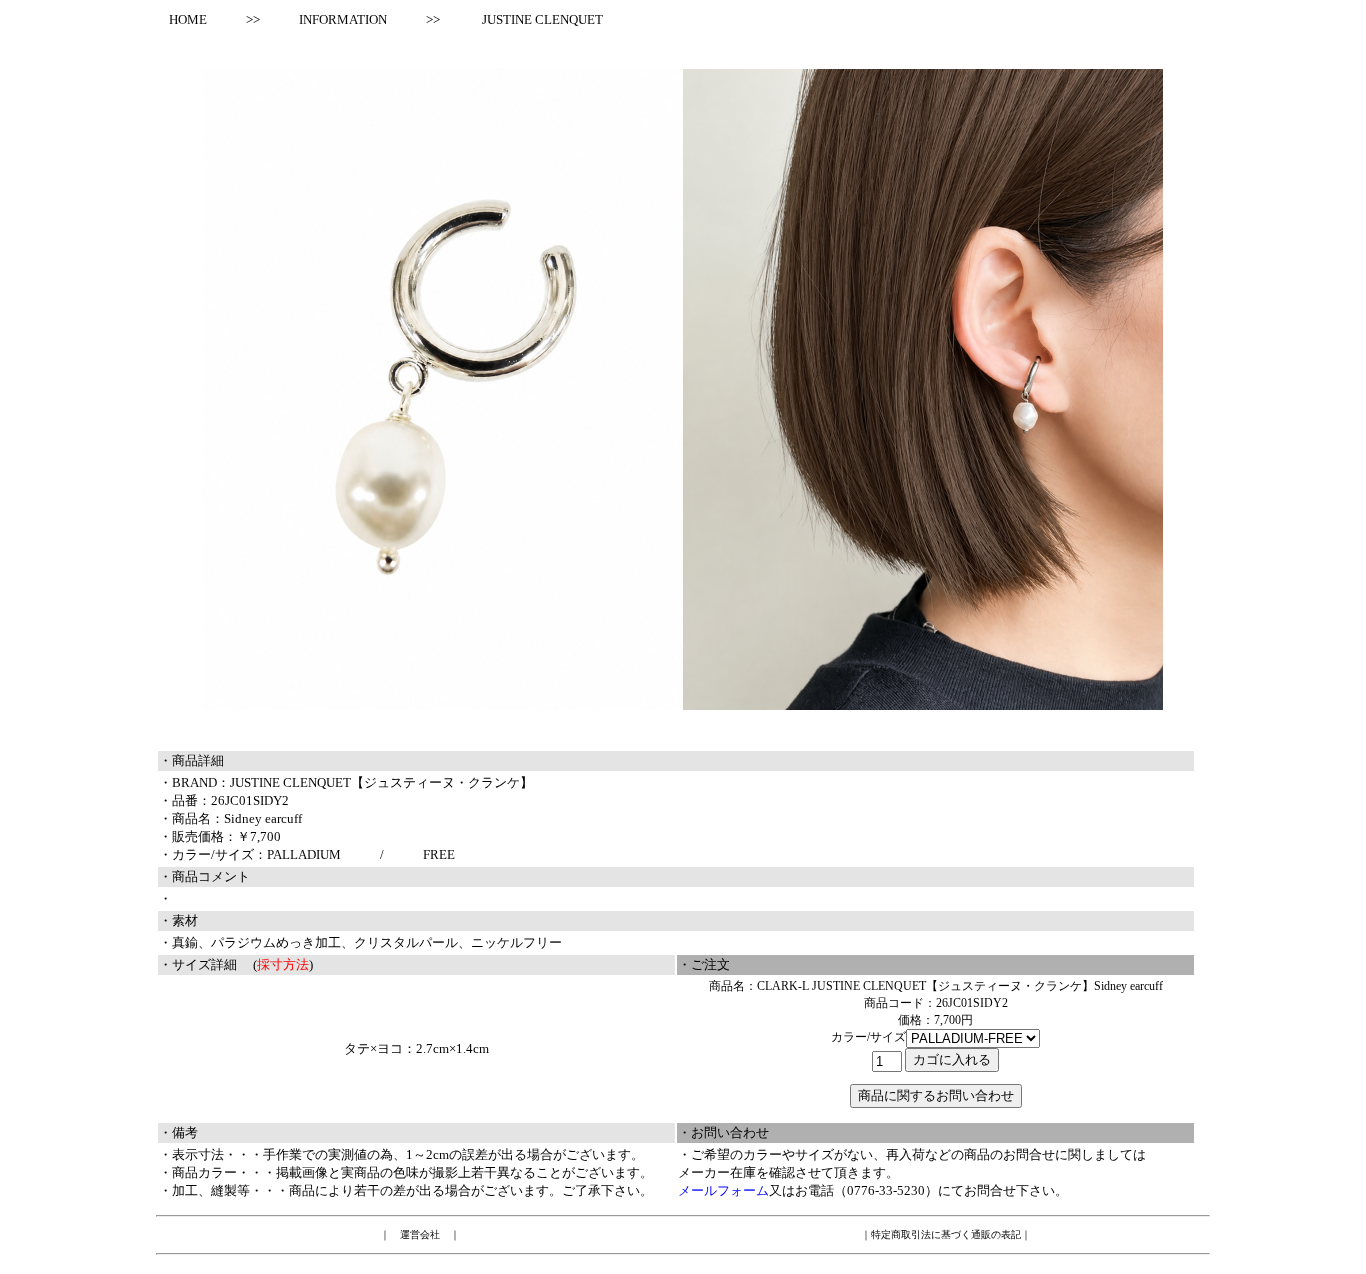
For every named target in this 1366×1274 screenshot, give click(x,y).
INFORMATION (343, 19)
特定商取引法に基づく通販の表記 (946, 1234)
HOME (181, 19)
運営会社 (420, 1234)
